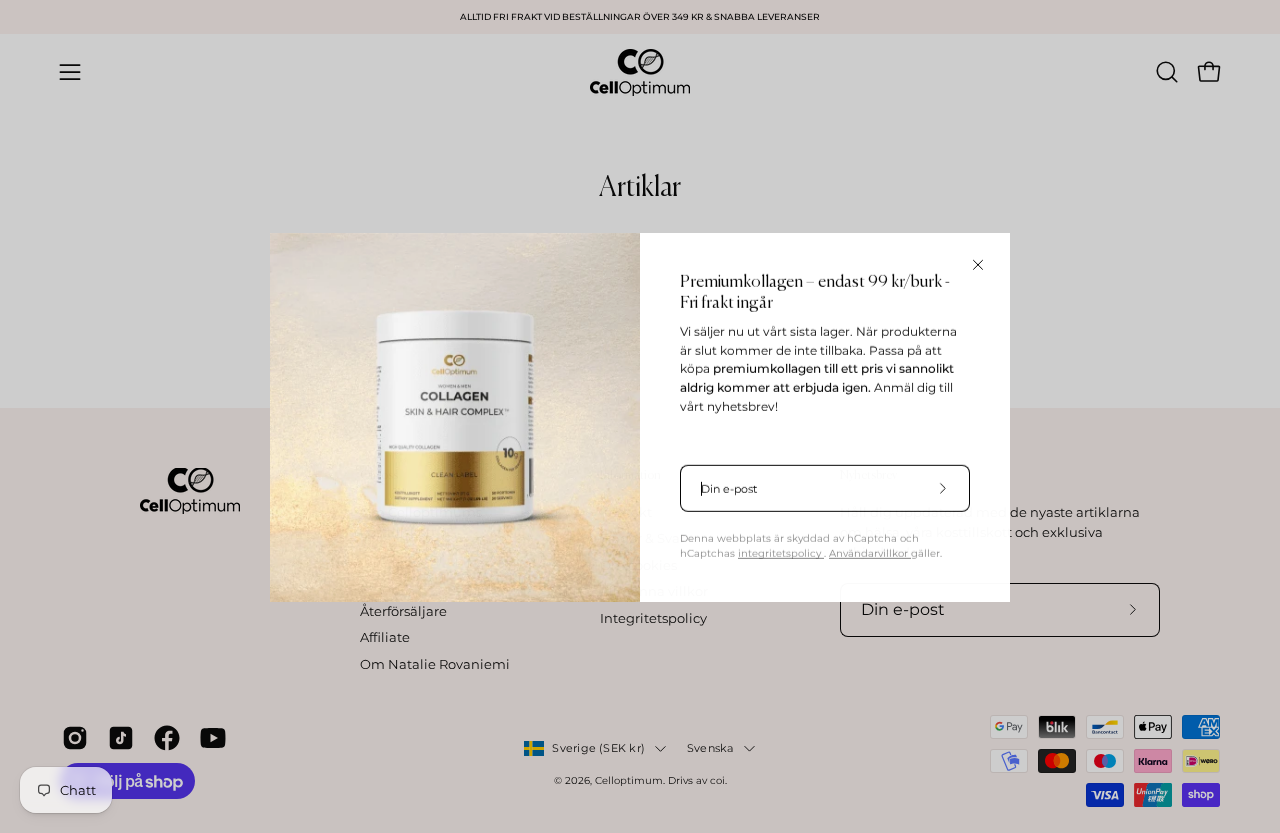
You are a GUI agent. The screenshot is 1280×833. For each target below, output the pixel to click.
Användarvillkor (870, 552)
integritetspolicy (781, 552)
